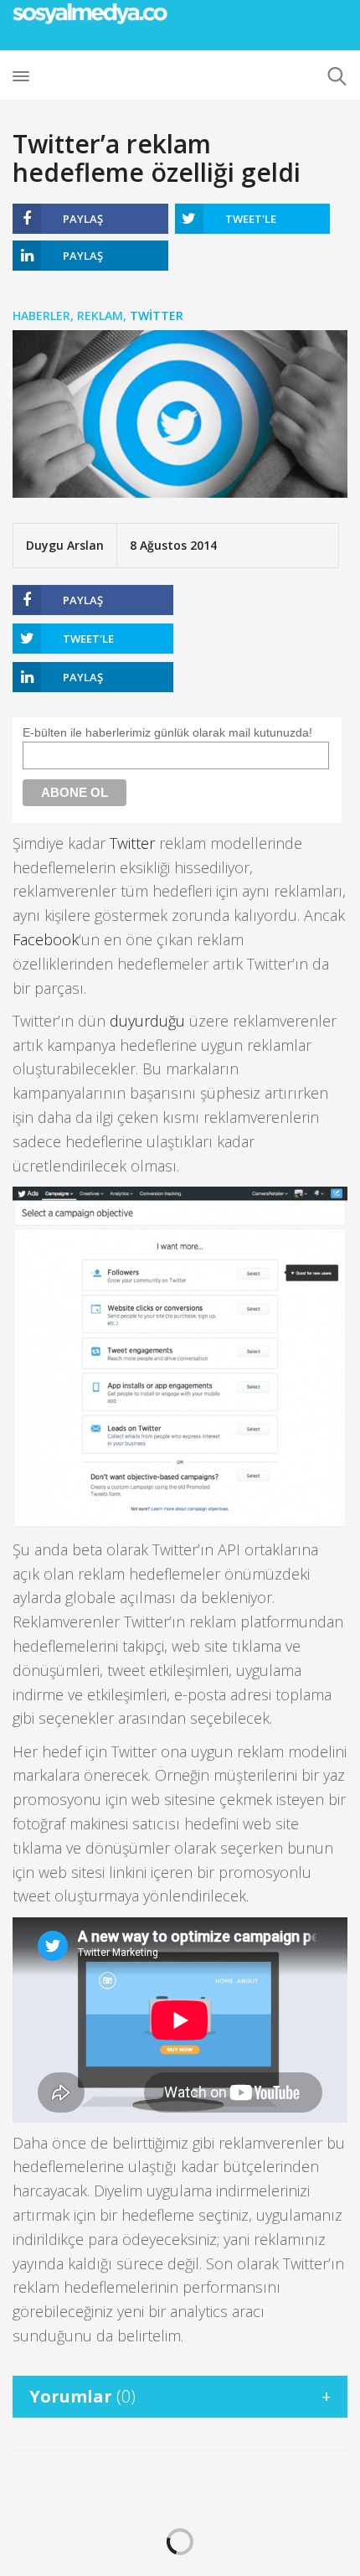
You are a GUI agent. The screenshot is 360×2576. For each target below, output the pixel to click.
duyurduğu (147, 1021)
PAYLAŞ (83, 219)
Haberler (41, 316)
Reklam (100, 316)
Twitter (157, 316)
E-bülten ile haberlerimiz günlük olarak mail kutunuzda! (167, 732)
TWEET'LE (251, 219)
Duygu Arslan (65, 545)
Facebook (46, 939)
